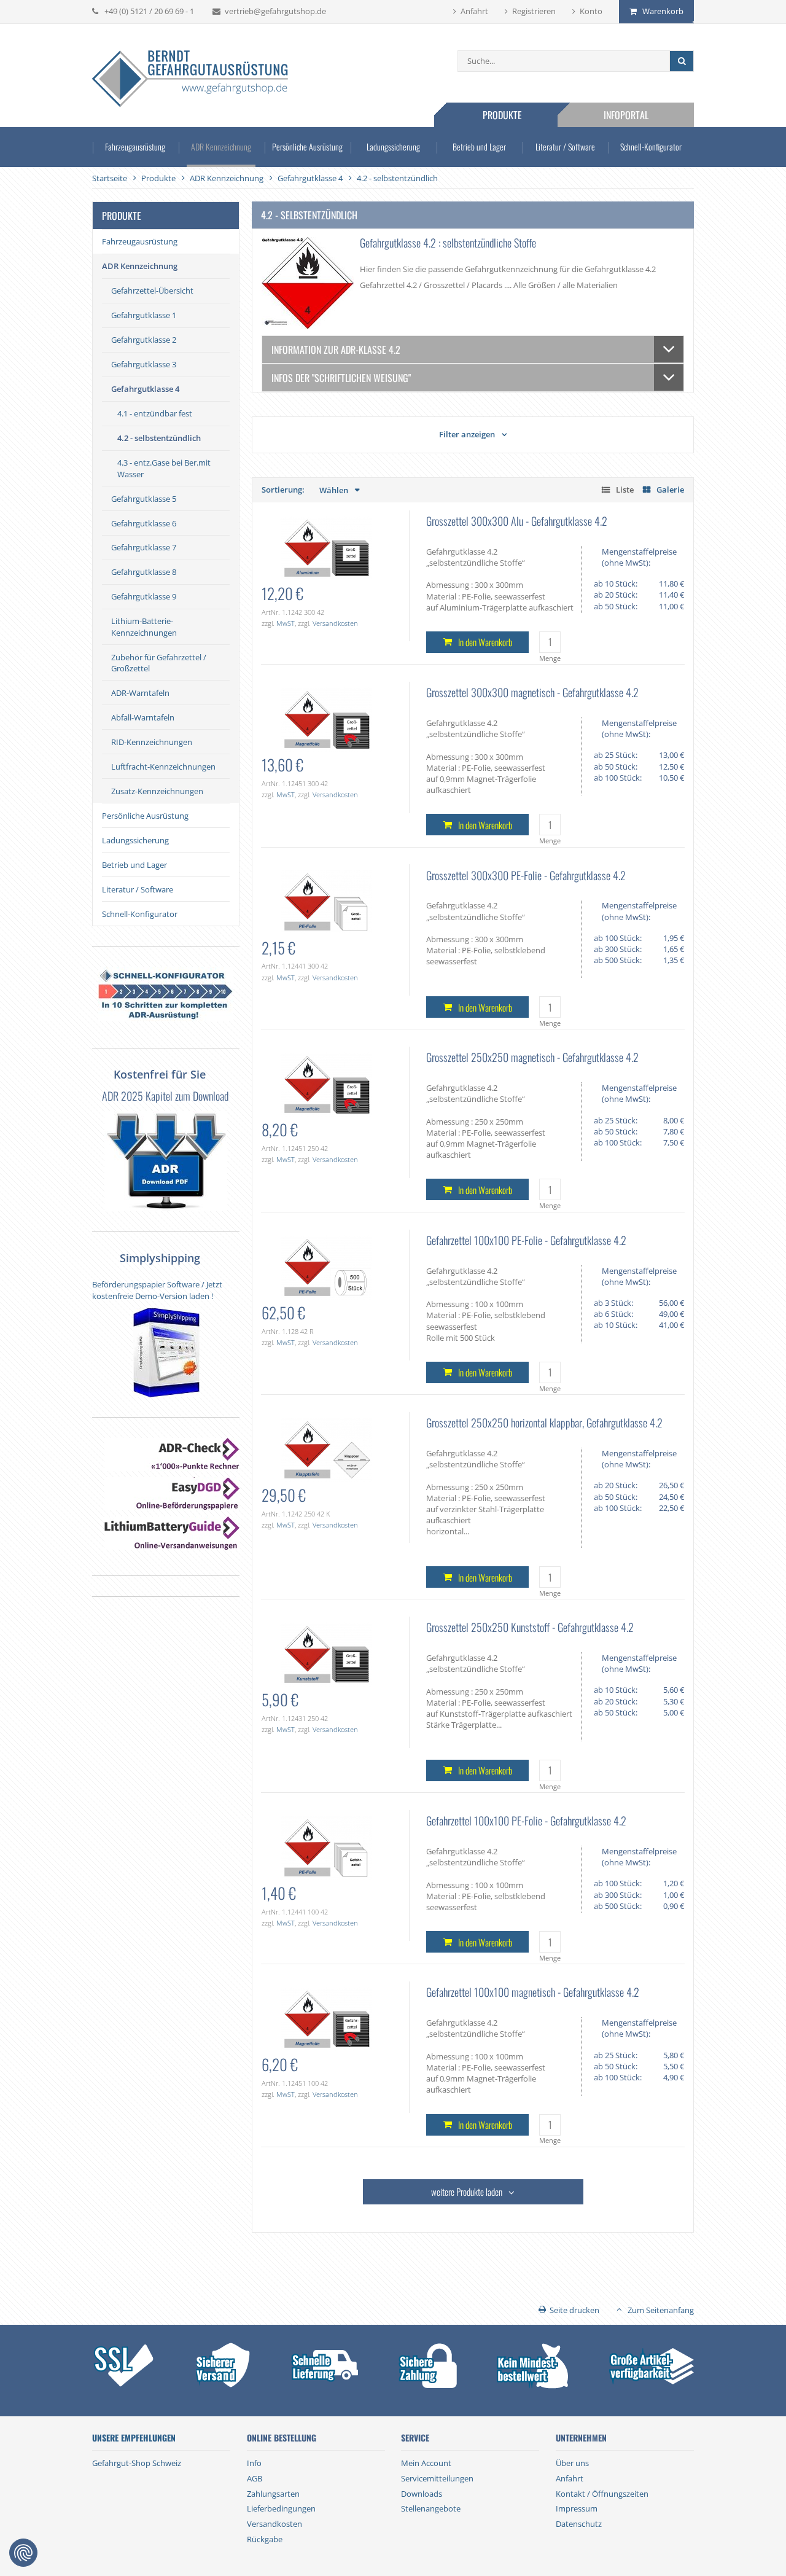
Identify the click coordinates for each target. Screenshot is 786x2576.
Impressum (577, 2508)
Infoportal (626, 115)
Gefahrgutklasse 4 (145, 389)
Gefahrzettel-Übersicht (152, 291)
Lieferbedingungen (281, 2508)
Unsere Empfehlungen (134, 2438)
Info (254, 2463)
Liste (625, 490)
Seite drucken (574, 2310)
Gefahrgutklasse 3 (144, 364)
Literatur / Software (565, 146)
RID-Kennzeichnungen (152, 742)
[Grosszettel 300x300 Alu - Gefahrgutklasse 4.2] (326, 547)
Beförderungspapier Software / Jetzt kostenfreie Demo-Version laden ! (157, 1290)
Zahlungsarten (273, 2494)
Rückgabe (265, 2539)
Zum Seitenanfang (661, 2310)
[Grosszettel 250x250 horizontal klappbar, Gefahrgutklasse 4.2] (326, 1449)
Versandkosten (335, 623)
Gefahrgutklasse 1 (144, 315)
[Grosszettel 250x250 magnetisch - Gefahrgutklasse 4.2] (326, 1083)
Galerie (670, 490)
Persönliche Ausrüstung (307, 146)
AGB (255, 2478)
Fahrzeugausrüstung (135, 146)
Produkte (502, 115)
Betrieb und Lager (479, 146)
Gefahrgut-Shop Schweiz (137, 2463)
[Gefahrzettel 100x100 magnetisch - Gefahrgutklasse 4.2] (326, 2018)
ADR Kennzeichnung (221, 146)
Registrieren (534, 11)
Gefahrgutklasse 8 (144, 572)
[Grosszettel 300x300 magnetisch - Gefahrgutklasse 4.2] (326, 719)
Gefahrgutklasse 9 (144, 596)
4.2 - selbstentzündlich (159, 438)
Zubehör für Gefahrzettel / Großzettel (159, 663)
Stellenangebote (431, 2508)
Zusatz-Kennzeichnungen (157, 791)
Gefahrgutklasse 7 (144, 547)
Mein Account (426, 2463)
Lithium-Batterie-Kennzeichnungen (144, 626)
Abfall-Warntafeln (143, 717)
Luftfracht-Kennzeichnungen (163, 767)
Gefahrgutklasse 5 (144, 499)
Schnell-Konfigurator (651, 146)
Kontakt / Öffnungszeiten (602, 2494)
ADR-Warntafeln (140, 693)
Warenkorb (663, 11)
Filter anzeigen (467, 434)
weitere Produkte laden (467, 2192)
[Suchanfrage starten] (681, 61)
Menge (550, 658)
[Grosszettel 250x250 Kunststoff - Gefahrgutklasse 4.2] (326, 1653)
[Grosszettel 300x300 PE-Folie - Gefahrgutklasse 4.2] (326, 901)
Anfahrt (474, 11)
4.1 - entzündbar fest (155, 413)
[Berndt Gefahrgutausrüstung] (190, 80)
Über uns (572, 2463)
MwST (286, 623)
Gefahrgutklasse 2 (144, 340)
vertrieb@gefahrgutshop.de (275, 11)
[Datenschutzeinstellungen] (23, 2553)
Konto (591, 11)
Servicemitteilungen (437, 2478)
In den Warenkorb (485, 642)
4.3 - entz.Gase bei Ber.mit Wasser (164, 468)
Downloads (422, 2494)
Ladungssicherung (393, 146)
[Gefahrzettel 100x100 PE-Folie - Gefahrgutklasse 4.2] (326, 1267)
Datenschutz (579, 2524)
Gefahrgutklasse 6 (144, 523)
